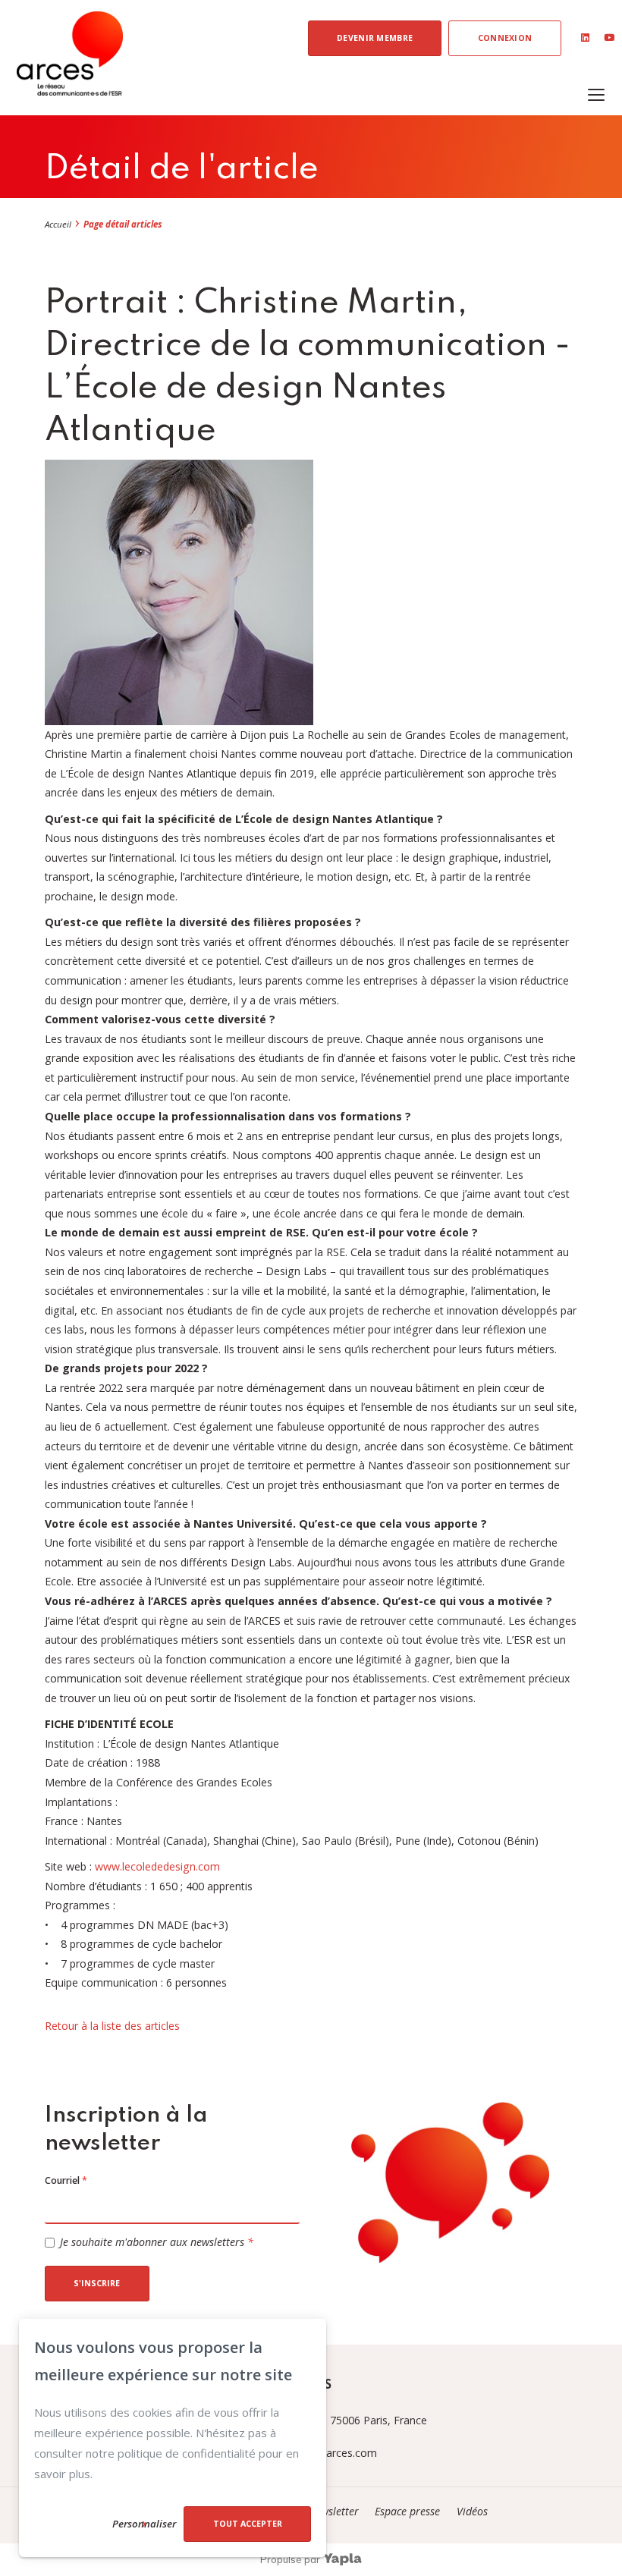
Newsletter (335, 2511)
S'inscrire (97, 2283)
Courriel (66, 2180)
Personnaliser (144, 2524)
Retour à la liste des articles (112, 2026)
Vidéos (472, 2511)
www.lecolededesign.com (157, 1866)
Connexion (505, 38)
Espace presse (409, 2511)
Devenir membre (375, 38)
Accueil (58, 224)
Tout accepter (248, 2524)
